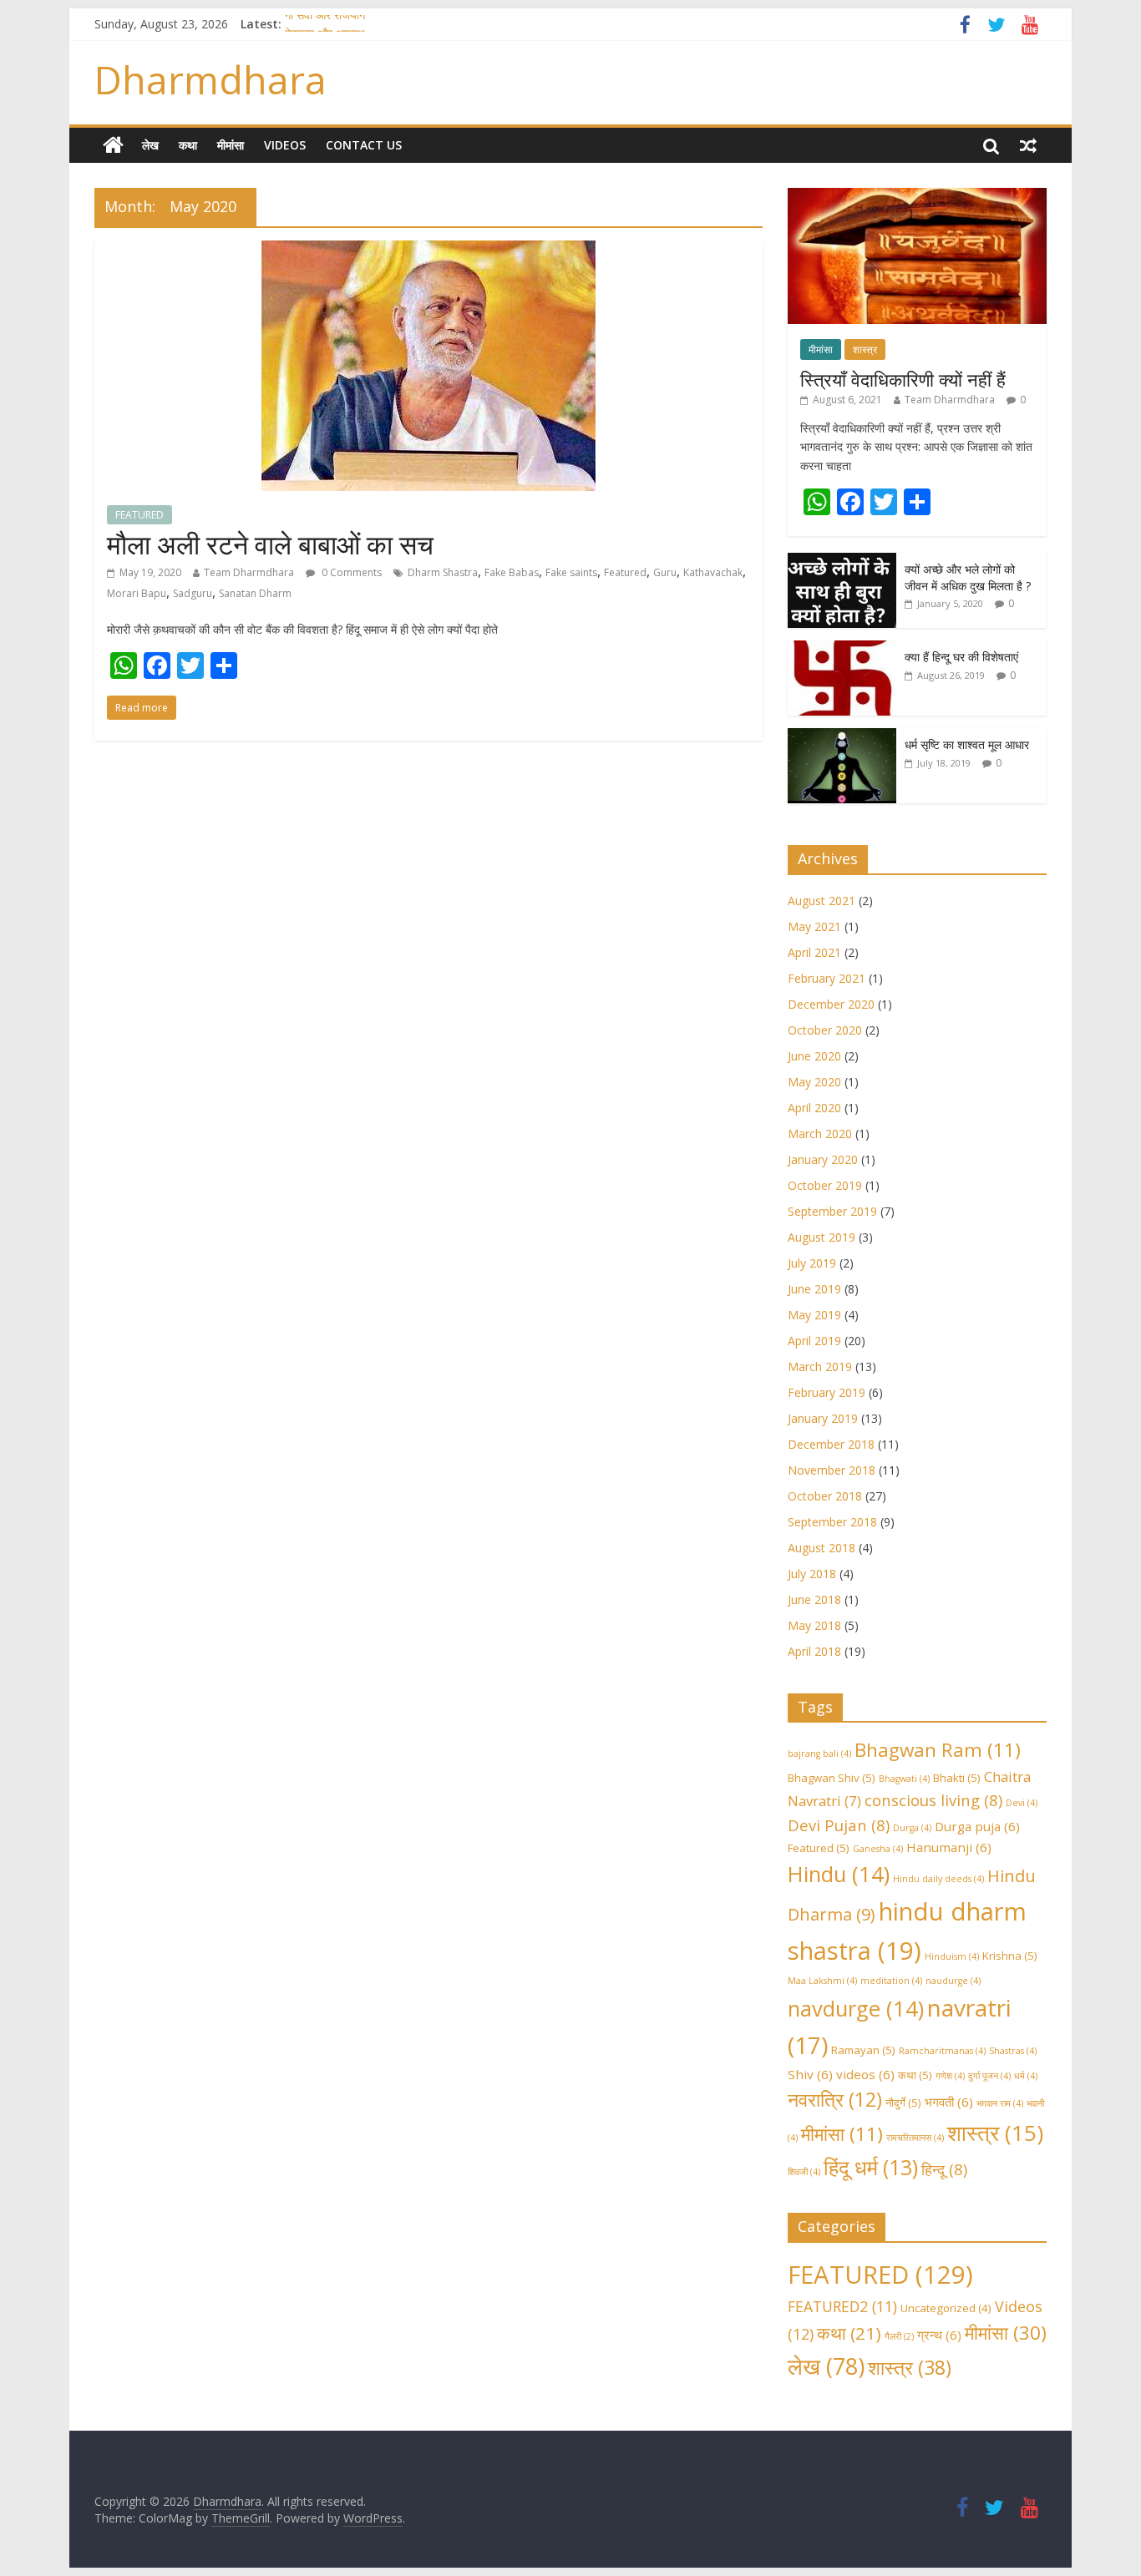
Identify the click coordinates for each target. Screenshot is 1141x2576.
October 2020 (825, 1030)
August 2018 (822, 1548)
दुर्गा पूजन (989, 2076)
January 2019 (823, 1418)
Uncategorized (946, 2308)
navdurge (856, 2009)
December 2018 (831, 1444)
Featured (625, 572)
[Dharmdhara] (113, 145)
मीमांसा (231, 145)
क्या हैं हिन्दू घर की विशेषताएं (961, 657)
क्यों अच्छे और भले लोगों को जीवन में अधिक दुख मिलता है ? (968, 577)
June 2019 (814, 1289)
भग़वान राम (1000, 2103)
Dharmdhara (210, 79)
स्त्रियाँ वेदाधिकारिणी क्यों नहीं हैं (903, 379)
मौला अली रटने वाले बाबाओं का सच (270, 544)
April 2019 (814, 1341)
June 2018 (814, 1599)
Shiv (810, 2074)
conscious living (933, 1800)
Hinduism (952, 1956)
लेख (150, 145)
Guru (665, 572)
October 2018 (825, 1496)
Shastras (1013, 2051)
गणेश (950, 2076)
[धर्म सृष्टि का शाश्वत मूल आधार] (842, 737)
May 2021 (814, 926)
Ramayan (863, 2050)
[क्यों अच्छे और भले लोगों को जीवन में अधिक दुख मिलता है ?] (842, 562)
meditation (891, 1981)
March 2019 (820, 1366)
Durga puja (977, 1826)
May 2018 (814, 1625)
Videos (285, 145)
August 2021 (822, 901)
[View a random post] (1028, 145)
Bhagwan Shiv (832, 1778)
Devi (1022, 1803)
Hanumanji (949, 1847)
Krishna (1010, 1956)
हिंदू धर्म (871, 2167)
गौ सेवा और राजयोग (325, 24)
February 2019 (827, 1392)
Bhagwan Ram (938, 1750)
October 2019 (825, 1185)
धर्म (1026, 2076)
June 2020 (814, 1056)
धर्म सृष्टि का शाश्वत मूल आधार (967, 744)
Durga (912, 1828)
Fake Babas (512, 572)
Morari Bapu (137, 593)
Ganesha (878, 1849)
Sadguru (193, 593)
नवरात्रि (835, 2099)
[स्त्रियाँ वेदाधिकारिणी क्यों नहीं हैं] (917, 197)
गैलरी (899, 2336)
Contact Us (364, 145)
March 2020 (820, 1134)
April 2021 (814, 952)
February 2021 (827, 978)
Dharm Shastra (443, 572)
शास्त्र (865, 349)
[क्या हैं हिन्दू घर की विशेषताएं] (842, 649)
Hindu (839, 1874)
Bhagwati (904, 1779)
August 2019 (822, 1237)
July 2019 (812, 1263)
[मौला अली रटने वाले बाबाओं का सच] (429, 251)
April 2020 (814, 1108)
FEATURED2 (842, 2306)
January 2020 (823, 1159)
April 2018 (814, 1651)
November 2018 (832, 1470)
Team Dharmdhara (249, 572)
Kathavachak (713, 572)
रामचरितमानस (915, 2138)
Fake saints (571, 572)
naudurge (953, 1981)
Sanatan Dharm (255, 593)
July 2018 (812, 1574)
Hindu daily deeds (938, 1879)
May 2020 (814, 1082)
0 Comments (350, 572)
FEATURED (139, 515)
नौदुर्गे (903, 2103)
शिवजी (804, 2172)
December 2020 (831, 1004)
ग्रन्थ (939, 2335)
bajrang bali (819, 1754)
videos (865, 2074)
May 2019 (814, 1315)
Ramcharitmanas (942, 2051)
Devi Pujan (839, 1825)
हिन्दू (944, 2169)
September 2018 (832, 1522)
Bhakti (957, 1778)
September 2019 (832, 1211)
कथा (188, 145)
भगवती (949, 2102)
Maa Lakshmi (822, 1981)
